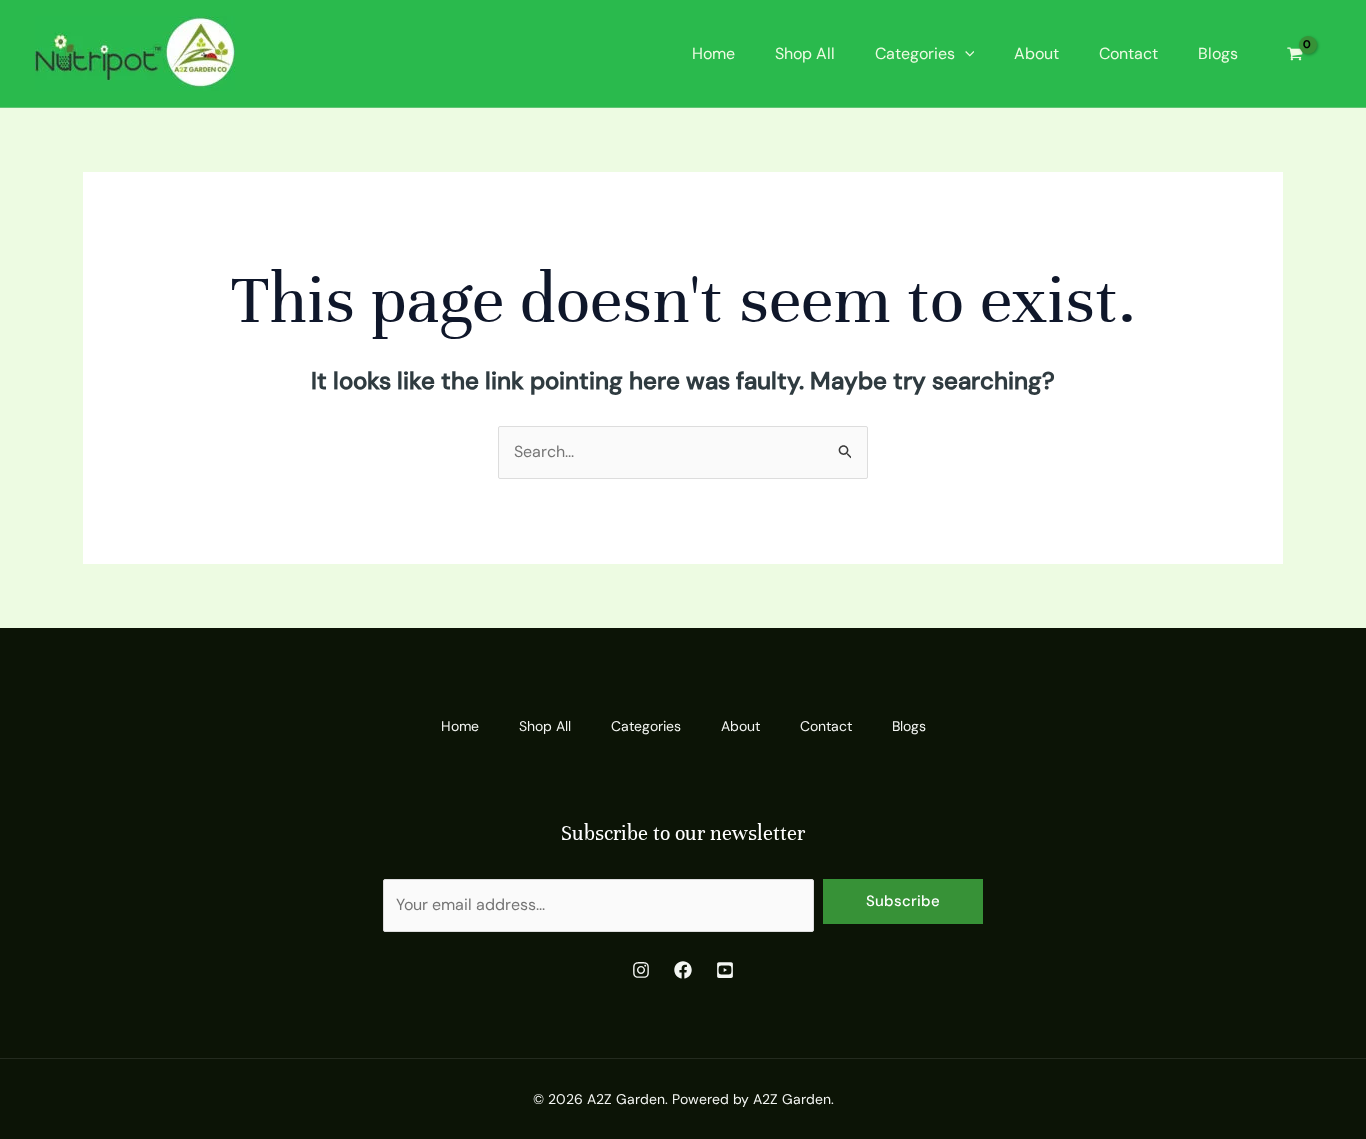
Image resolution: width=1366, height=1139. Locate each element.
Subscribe (903, 901)
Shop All (805, 53)
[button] (965, 54)
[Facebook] (683, 970)
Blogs (1218, 53)
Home (713, 53)
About (1036, 53)
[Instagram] (641, 970)
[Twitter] (725, 970)
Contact (1128, 53)
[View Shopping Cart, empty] (1294, 53)
